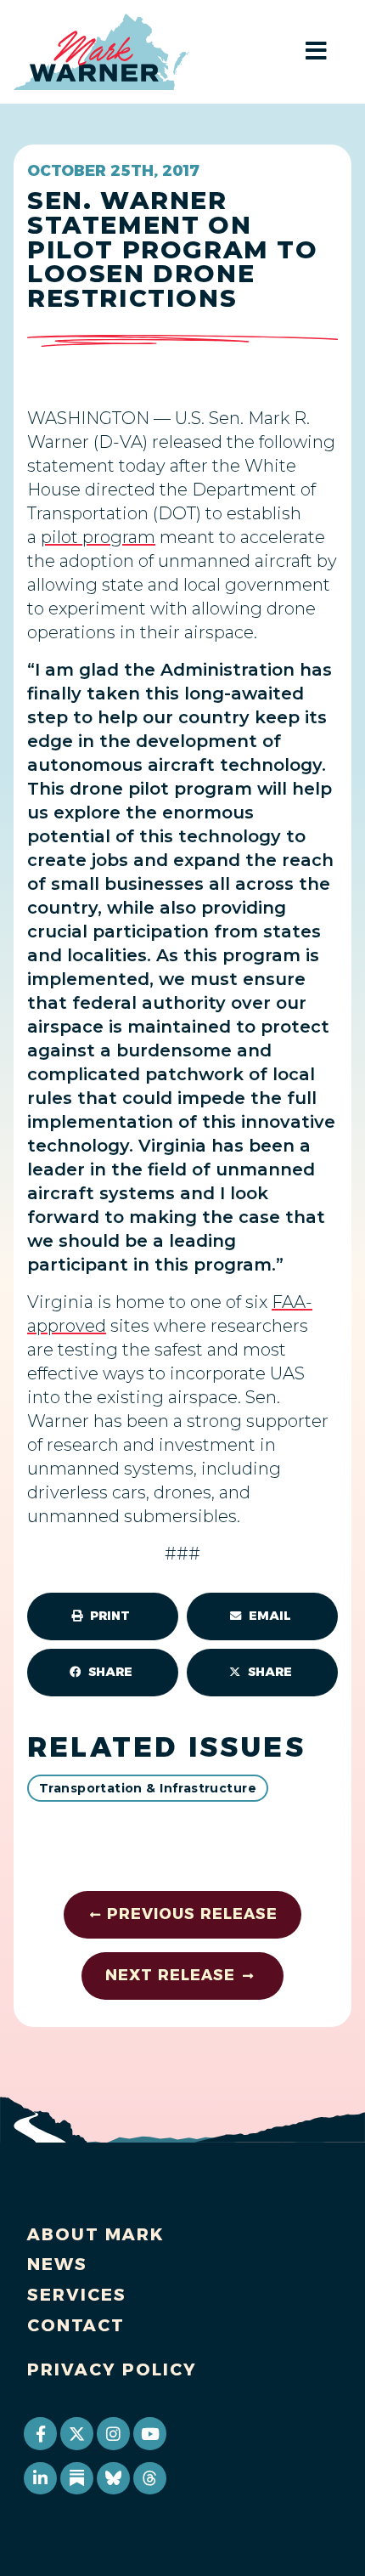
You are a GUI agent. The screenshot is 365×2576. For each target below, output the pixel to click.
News (57, 2264)
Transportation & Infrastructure (148, 1788)
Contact (76, 2325)
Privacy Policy (112, 2369)
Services (77, 2295)
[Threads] (149, 2478)
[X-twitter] (76, 2433)
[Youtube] (149, 2433)
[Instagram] (113, 2433)
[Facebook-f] (40, 2433)
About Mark (96, 2234)
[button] (103, 1616)
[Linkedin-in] (40, 2478)
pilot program (98, 537)
